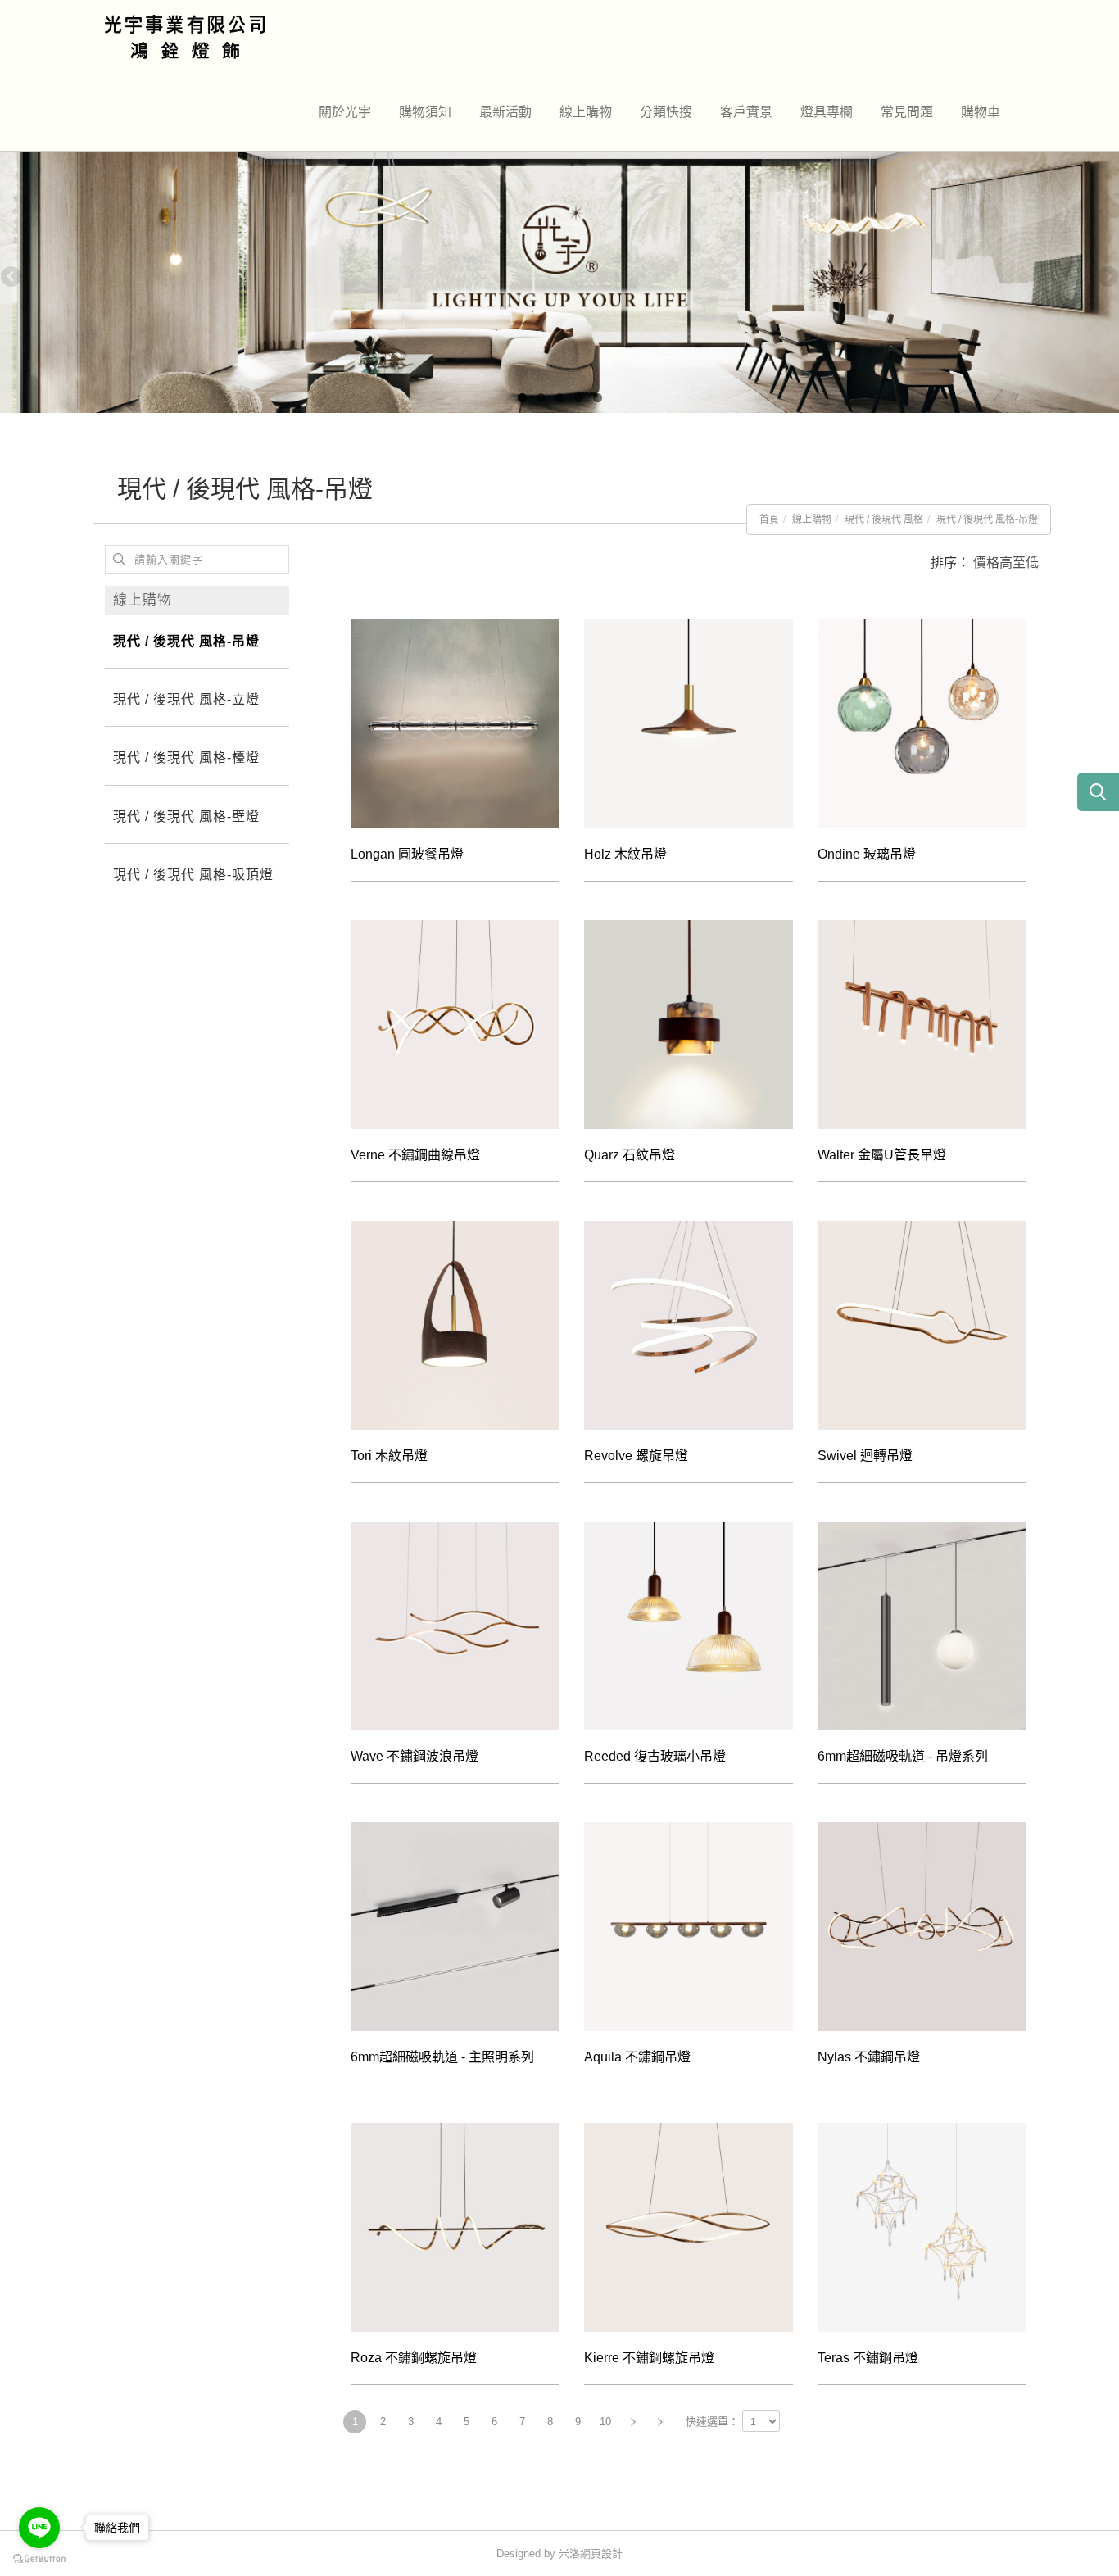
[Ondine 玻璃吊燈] (922, 724)
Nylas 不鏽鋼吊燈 (869, 2057)
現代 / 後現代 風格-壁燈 (186, 816)
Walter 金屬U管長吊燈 (882, 1155)
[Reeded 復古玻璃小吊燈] (689, 1626)
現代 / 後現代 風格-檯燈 (186, 757)
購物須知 (425, 112)
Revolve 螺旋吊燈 (636, 1456)
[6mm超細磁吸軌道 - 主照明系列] (455, 1927)
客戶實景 (746, 112)
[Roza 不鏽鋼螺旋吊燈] (455, 2227)
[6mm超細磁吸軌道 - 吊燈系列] (922, 1626)
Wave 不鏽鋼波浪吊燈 (415, 1756)
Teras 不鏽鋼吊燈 (868, 2358)
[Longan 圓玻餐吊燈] (455, 724)
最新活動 (505, 112)
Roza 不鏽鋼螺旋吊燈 (414, 2358)
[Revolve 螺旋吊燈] (689, 1325)
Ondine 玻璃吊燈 (867, 854)
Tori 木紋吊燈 (389, 1456)
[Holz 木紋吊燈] (689, 724)
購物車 (981, 112)
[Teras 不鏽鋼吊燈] (922, 2227)
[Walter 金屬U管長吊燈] (922, 1025)
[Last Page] (661, 2422)
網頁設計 (601, 2553)
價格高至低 (1006, 562)
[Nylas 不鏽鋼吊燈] (922, 1927)
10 (605, 2422)
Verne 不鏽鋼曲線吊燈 (415, 1155)
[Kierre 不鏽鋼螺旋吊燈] (689, 2227)
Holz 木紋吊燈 (625, 854)
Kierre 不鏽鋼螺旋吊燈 (649, 2358)
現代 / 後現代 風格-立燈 (186, 699)
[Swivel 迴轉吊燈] (922, 1325)
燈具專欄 (827, 112)
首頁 (769, 519)
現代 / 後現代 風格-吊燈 (987, 519)
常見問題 (907, 112)
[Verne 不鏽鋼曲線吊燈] (455, 1025)
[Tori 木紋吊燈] (455, 1325)
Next (1107, 278)
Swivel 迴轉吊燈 (865, 1456)
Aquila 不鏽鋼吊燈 (637, 2057)
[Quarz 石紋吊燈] (689, 1025)
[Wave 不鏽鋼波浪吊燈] (455, 1626)
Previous (12, 278)
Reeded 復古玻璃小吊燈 (655, 1756)
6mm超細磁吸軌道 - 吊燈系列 (903, 1756)
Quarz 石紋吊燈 (630, 1155)
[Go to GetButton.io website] (39, 2559)
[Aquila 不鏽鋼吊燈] (689, 1927)
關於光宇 (345, 112)
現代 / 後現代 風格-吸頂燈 (193, 875)
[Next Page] (633, 2422)
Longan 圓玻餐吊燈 (407, 854)
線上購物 (586, 112)
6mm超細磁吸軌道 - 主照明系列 (442, 2057)
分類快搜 (666, 112)
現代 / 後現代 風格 (884, 519)
